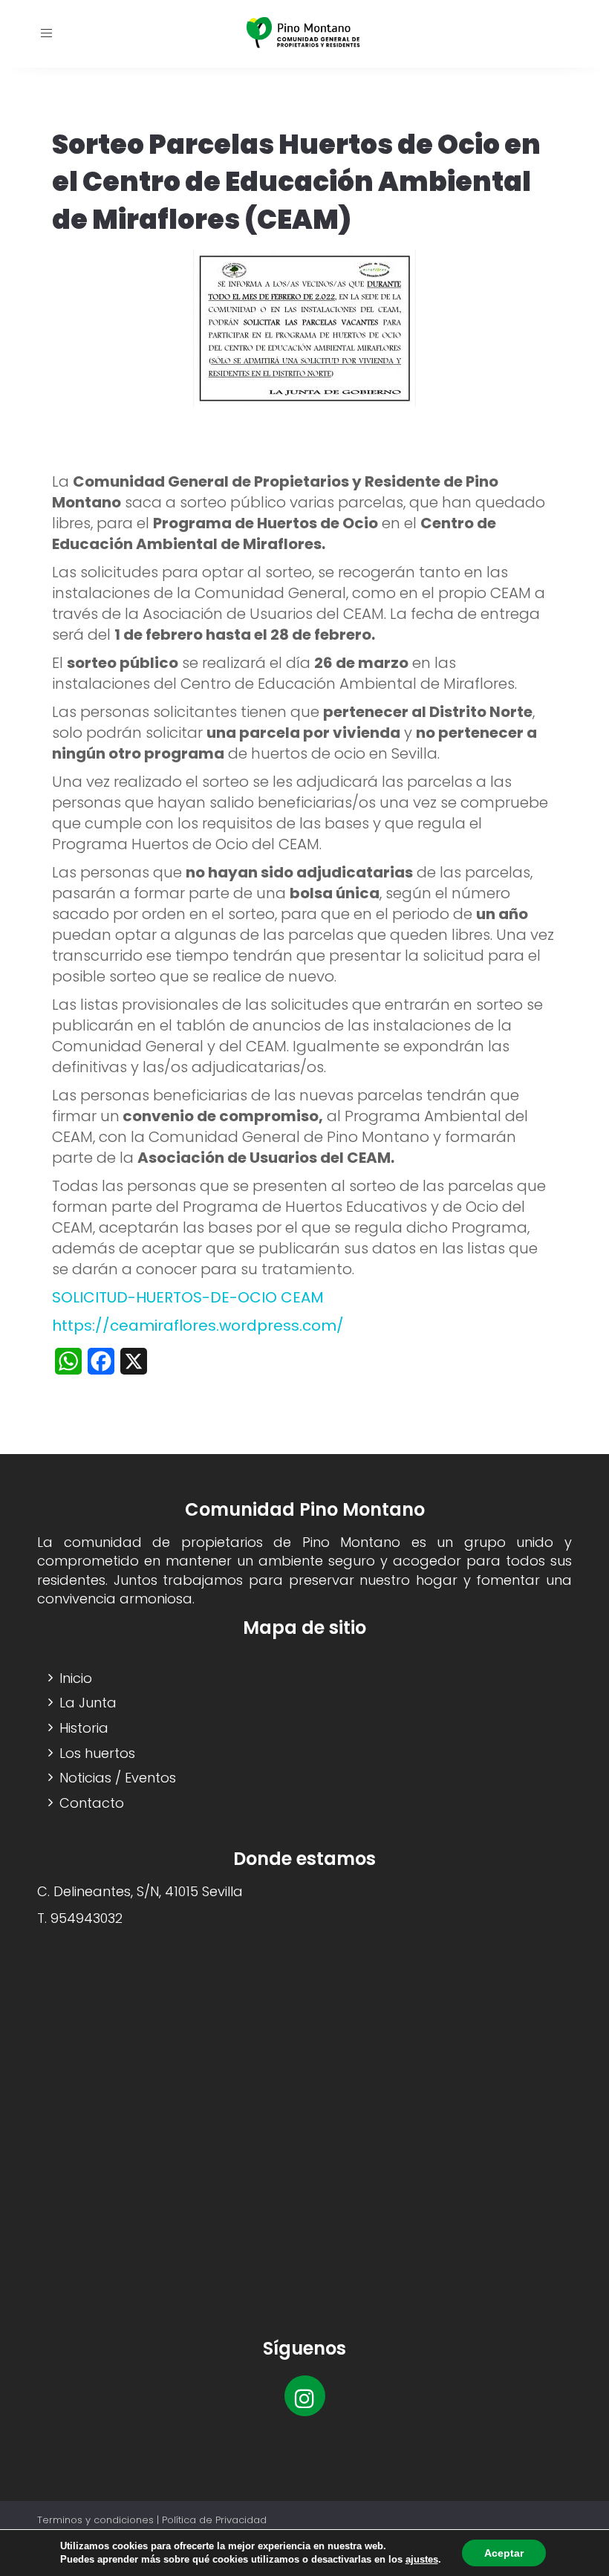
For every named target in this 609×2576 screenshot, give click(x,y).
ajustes (422, 2559)
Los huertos (97, 1753)
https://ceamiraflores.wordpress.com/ (198, 1326)
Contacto (92, 1803)
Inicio (76, 1678)
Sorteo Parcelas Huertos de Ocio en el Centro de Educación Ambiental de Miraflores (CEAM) (296, 182)
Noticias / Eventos (118, 1778)
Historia (84, 1728)
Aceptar (504, 2553)
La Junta (88, 1703)
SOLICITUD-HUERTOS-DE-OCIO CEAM (188, 1297)
